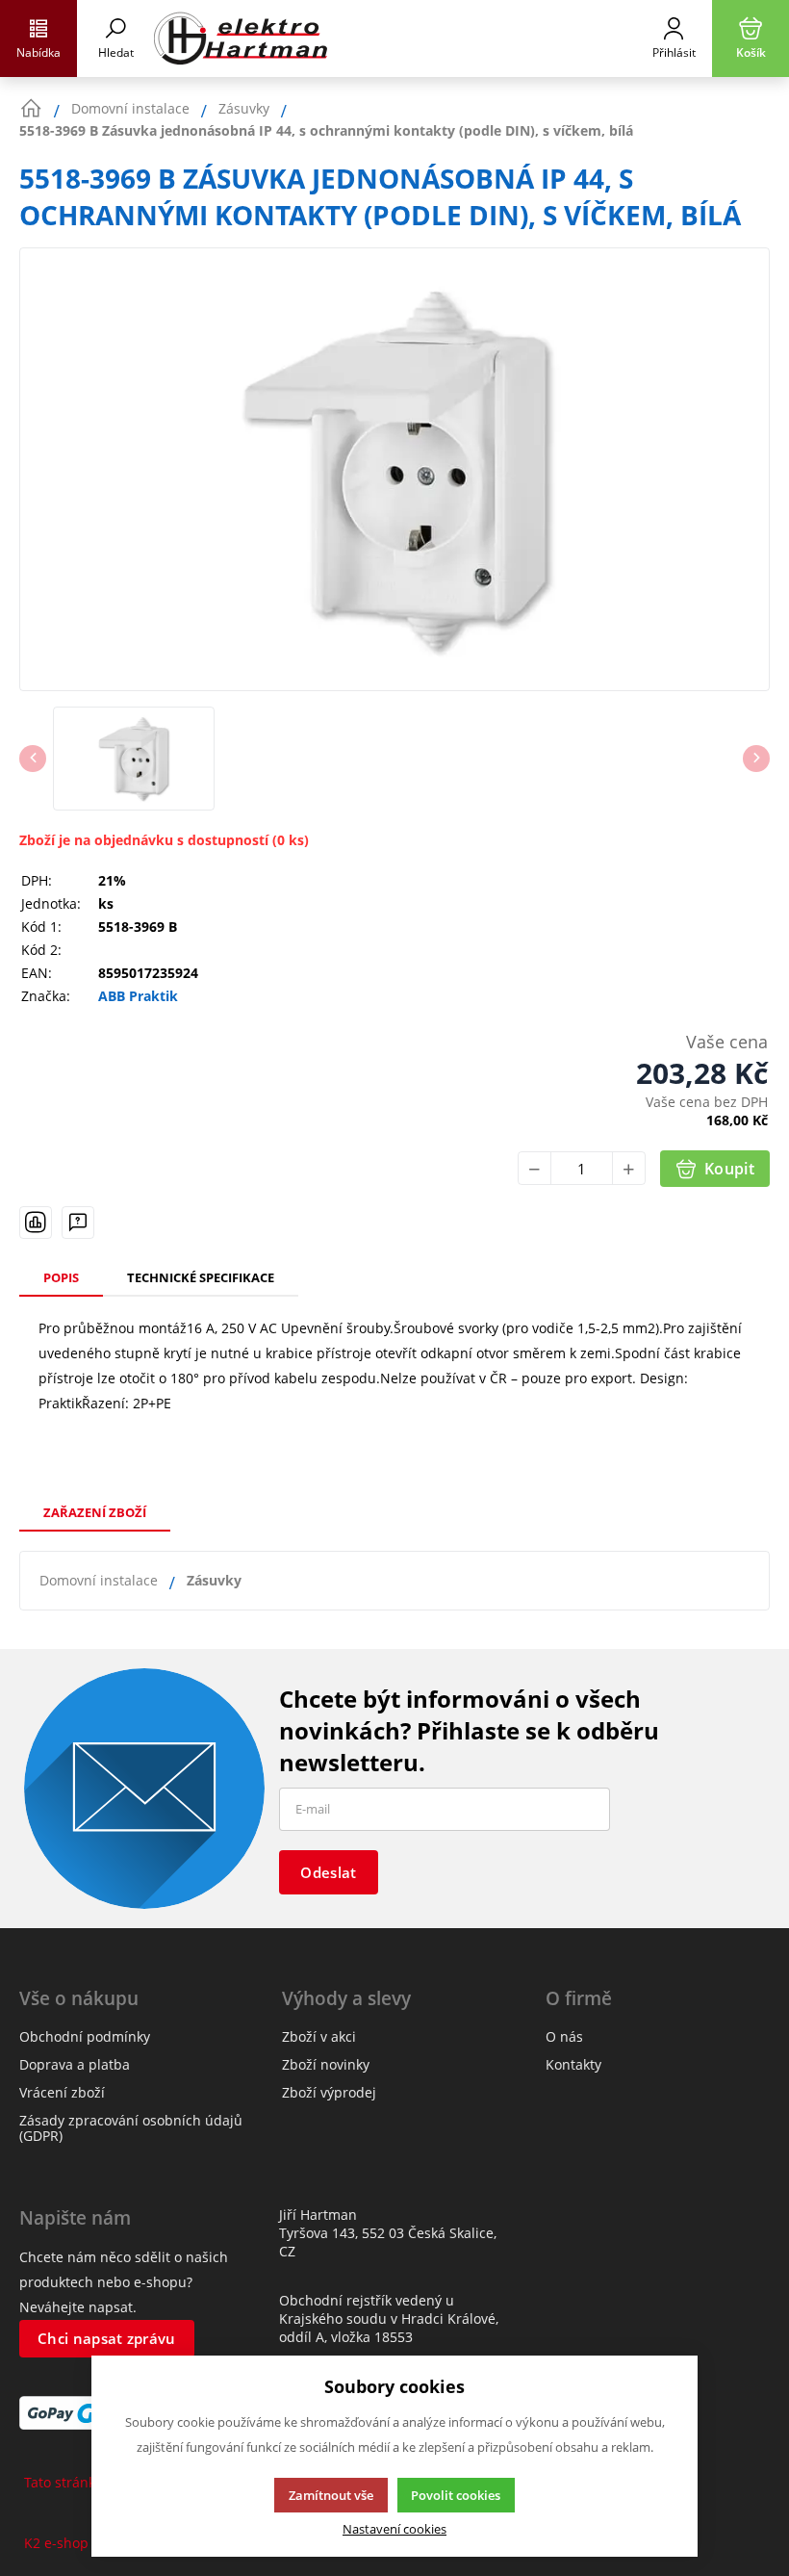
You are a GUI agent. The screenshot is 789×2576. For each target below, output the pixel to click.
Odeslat (328, 1872)
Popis (61, 1277)
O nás (564, 2036)
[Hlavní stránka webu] (31, 109)
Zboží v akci (319, 2036)
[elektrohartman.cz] (394, 39)
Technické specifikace (201, 1277)
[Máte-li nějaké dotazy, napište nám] (78, 1223)
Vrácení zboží (62, 2092)
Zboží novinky (326, 2064)
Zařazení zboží (95, 1512)
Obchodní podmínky (85, 2036)
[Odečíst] (534, 1168)
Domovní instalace (99, 1580)
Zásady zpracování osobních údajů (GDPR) (131, 2128)
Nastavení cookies (394, 2529)
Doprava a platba (75, 2064)
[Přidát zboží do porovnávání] (36, 1223)
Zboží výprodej (329, 2092)
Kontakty (573, 2064)
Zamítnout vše (331, 2495)
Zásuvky (214, 1580)
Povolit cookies (456, 2495)
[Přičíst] (629, 1168)
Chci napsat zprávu (106, 2338)
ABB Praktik (138, 996)
